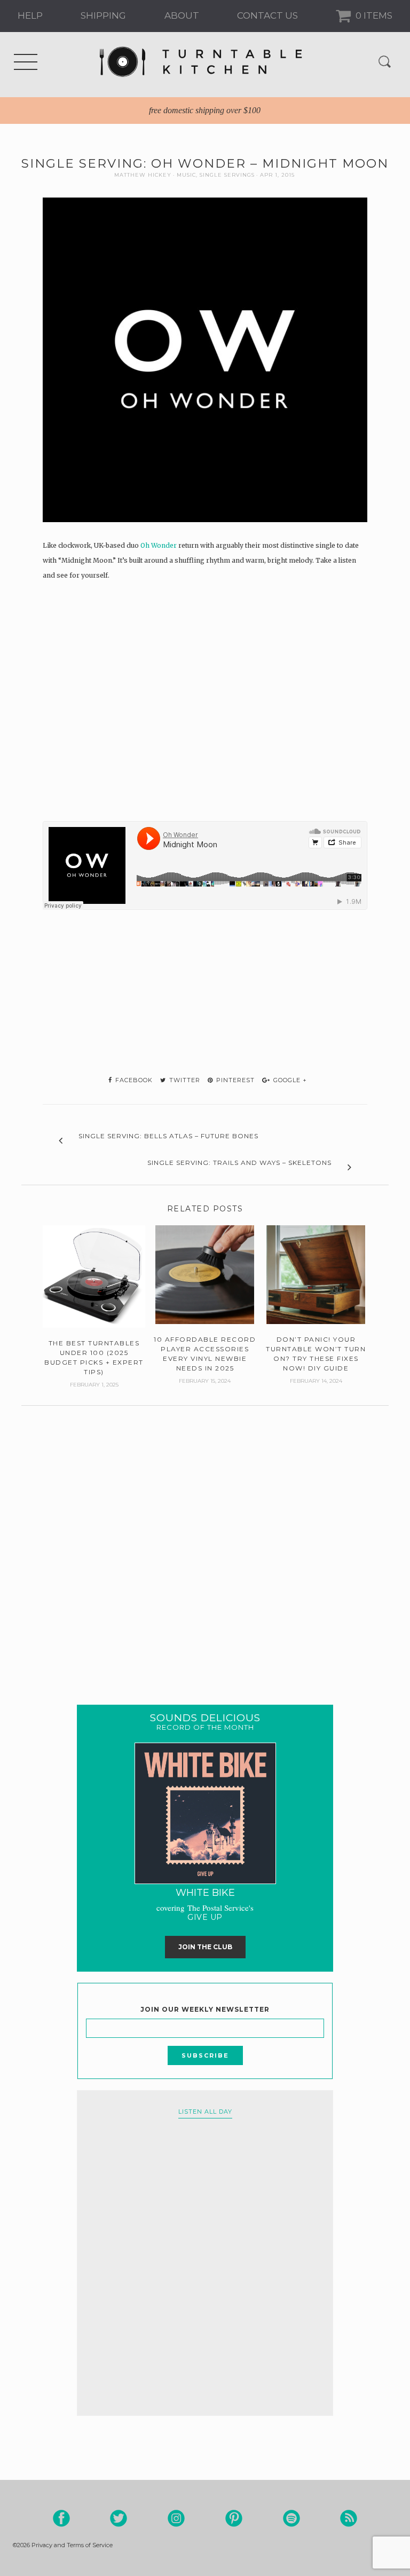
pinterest (234, 1080)
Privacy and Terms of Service (72, 2545)
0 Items (373, 15)
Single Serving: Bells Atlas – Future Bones (168, 1136)
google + (289, 1080)
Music (186, 175)
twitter (184, 1080)
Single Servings (227, 175)
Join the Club (205, 1947)
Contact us (267, 15)
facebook (133, 1080)
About (182, 15)
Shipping (103, 15)
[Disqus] (205, 1539)
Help (30, 15)
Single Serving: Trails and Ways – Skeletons (239, 1163)
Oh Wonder (159, 545)
